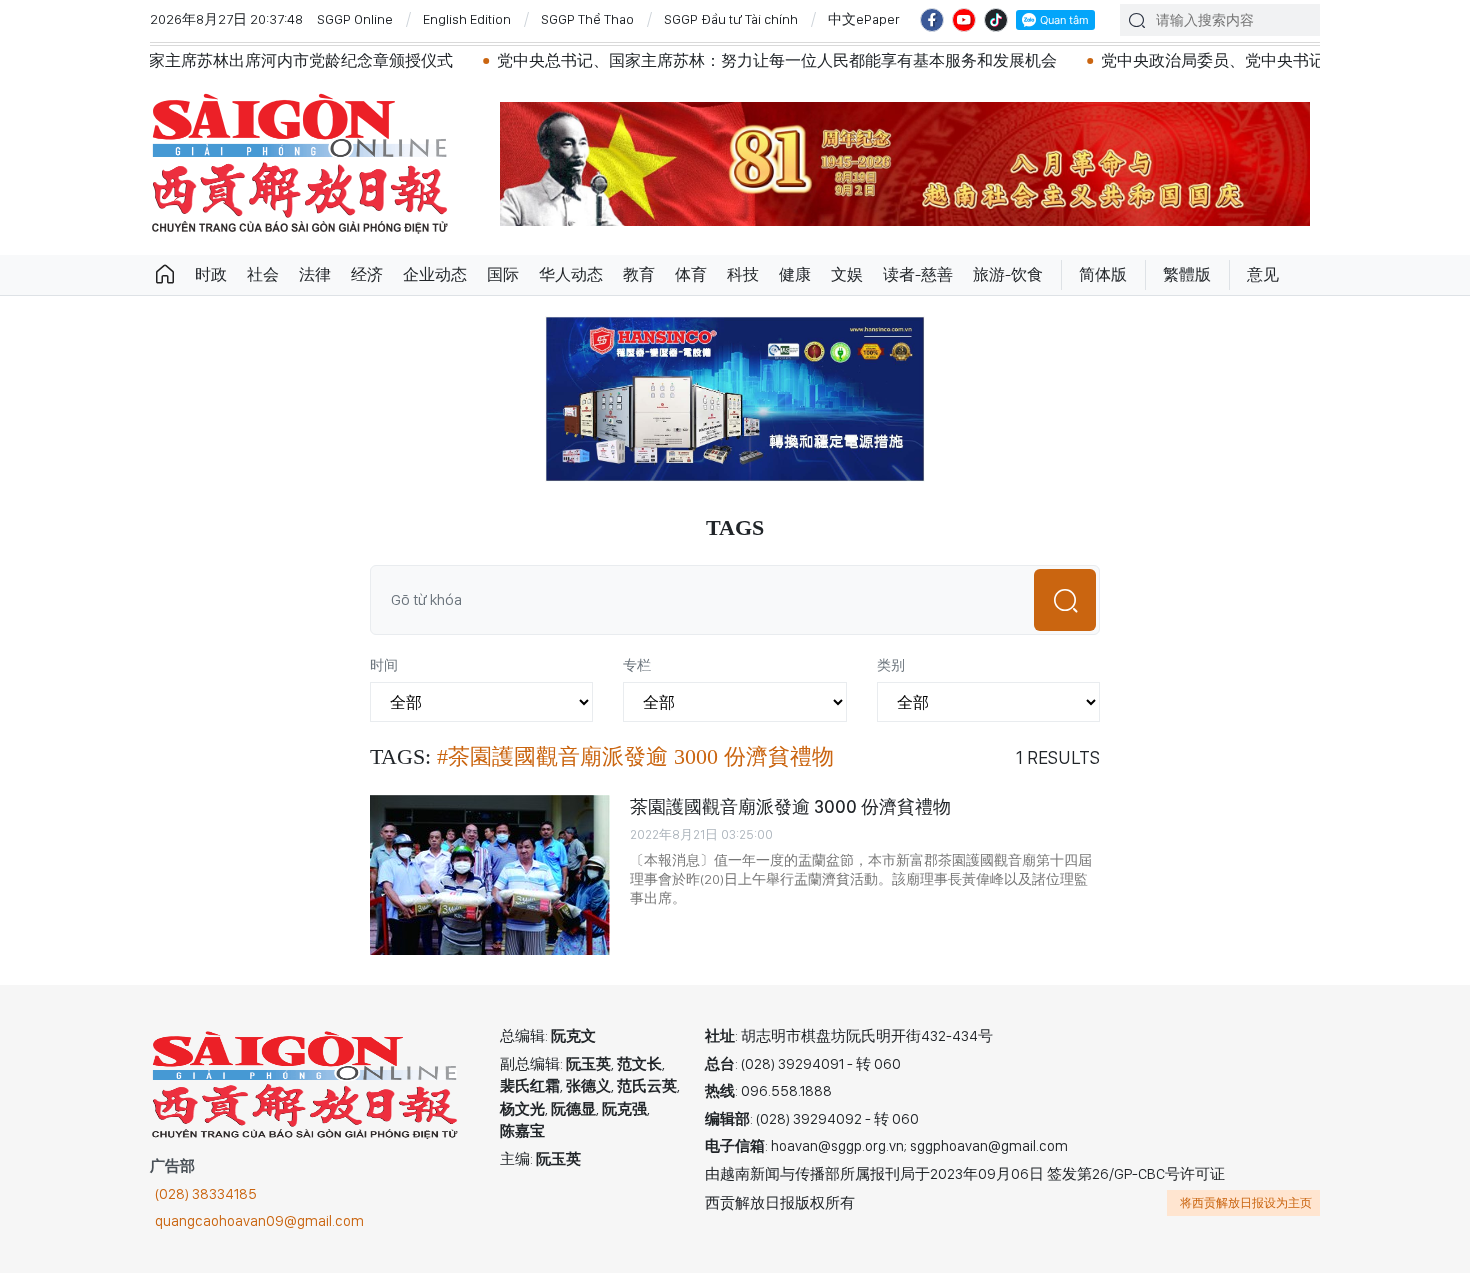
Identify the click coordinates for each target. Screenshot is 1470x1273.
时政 (211, 274)
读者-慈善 (918, 274)
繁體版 (1187, 274)
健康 (795, 274)
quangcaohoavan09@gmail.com (259, 1221)
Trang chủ (165, 275)
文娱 (847, 274)
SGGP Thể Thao (587, 19)
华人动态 (571, 274)
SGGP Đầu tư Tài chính (731, 19)
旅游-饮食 (1008, 274)
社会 (263, 274)
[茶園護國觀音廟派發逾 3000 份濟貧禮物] (490, 875)
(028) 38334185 (206, 1194)
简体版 (1103, 274)
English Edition (467, 19)
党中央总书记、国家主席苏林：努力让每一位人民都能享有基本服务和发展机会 (715, 60)
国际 (503, 274)
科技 (743, 274)
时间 (384, 665)
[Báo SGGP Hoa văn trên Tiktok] (996, 20)
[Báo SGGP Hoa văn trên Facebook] (932, 20)
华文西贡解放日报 (300, 163)
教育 (639, 274)
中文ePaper (864, 19)
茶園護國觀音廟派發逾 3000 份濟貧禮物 (790, 806)
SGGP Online (355, 19)
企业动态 (435, 274)
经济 (367, 274)
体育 (691, 274)
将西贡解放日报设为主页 (1246, 1203)
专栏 (637, 665)
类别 (891, 665)
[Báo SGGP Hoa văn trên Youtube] (964, 20)
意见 (1263, 274)
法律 (315, 274)
